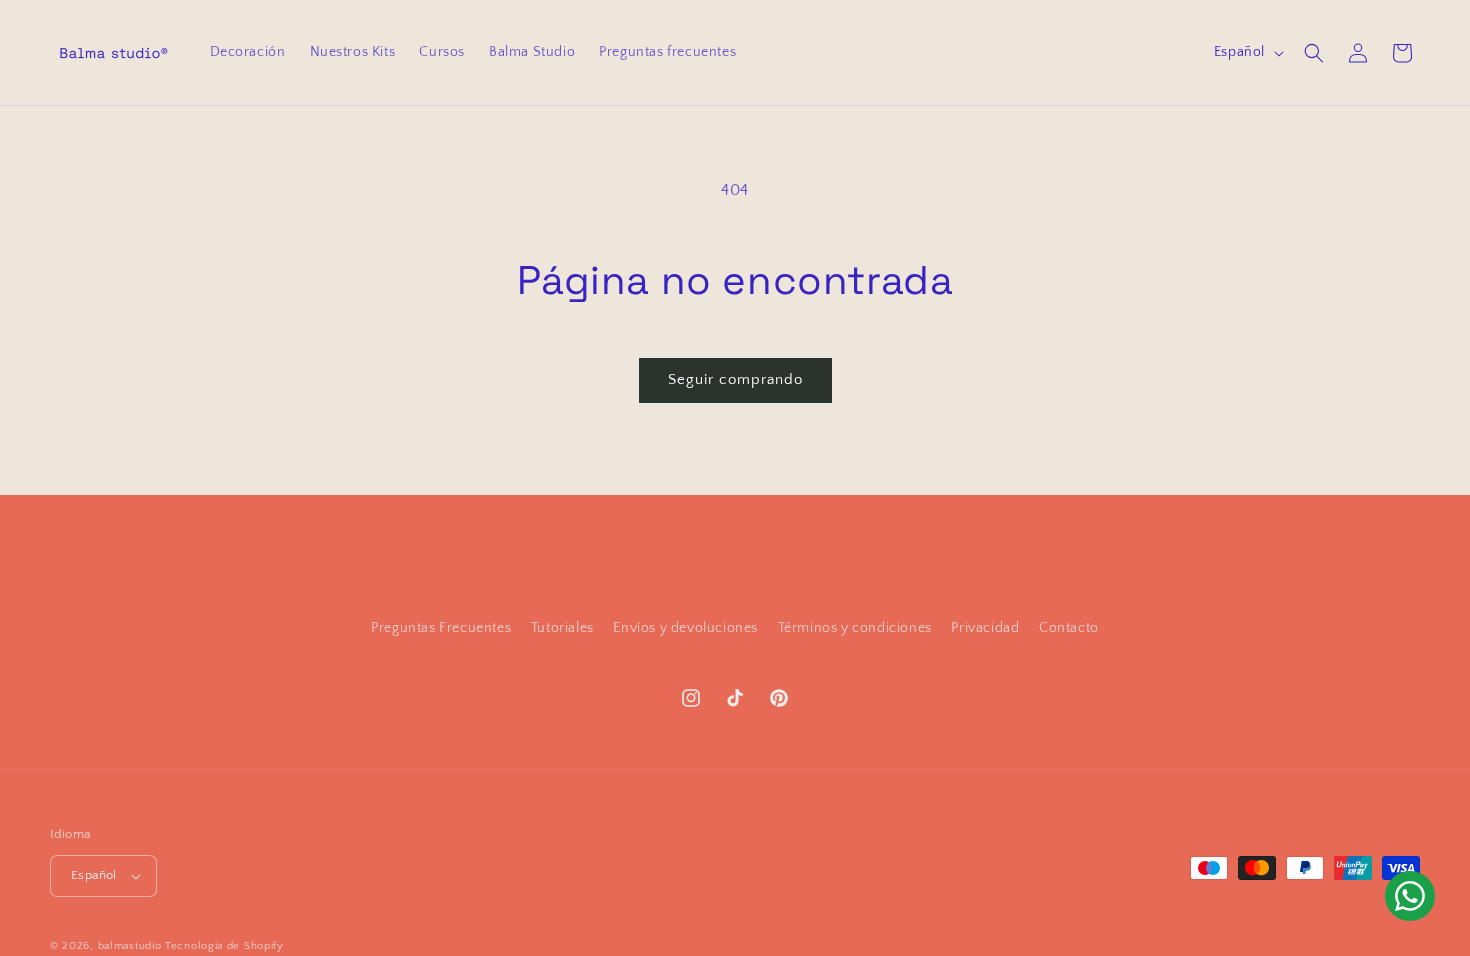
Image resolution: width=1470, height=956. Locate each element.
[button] (1314, 53)
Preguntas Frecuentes (441, 628)
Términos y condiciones (855, 628)
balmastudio (130, 946)
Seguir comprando (735, 379)
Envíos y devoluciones (685, 628)
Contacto (1069, 628)
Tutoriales (562, 628)
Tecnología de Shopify (224, 946)
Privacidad (985, 628)
